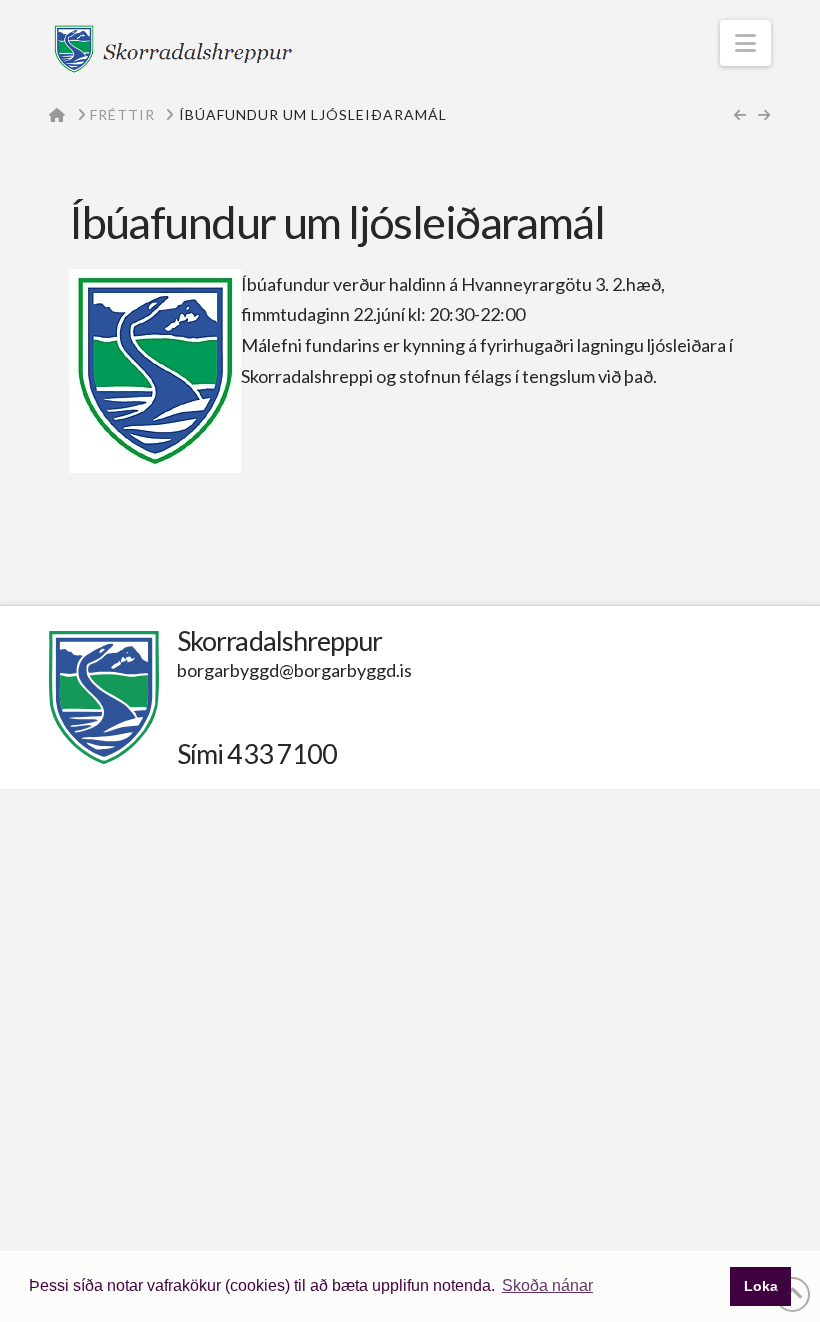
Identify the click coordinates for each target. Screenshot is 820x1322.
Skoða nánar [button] (547, 1285)
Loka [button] (761, 1286)
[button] (745, 43)
